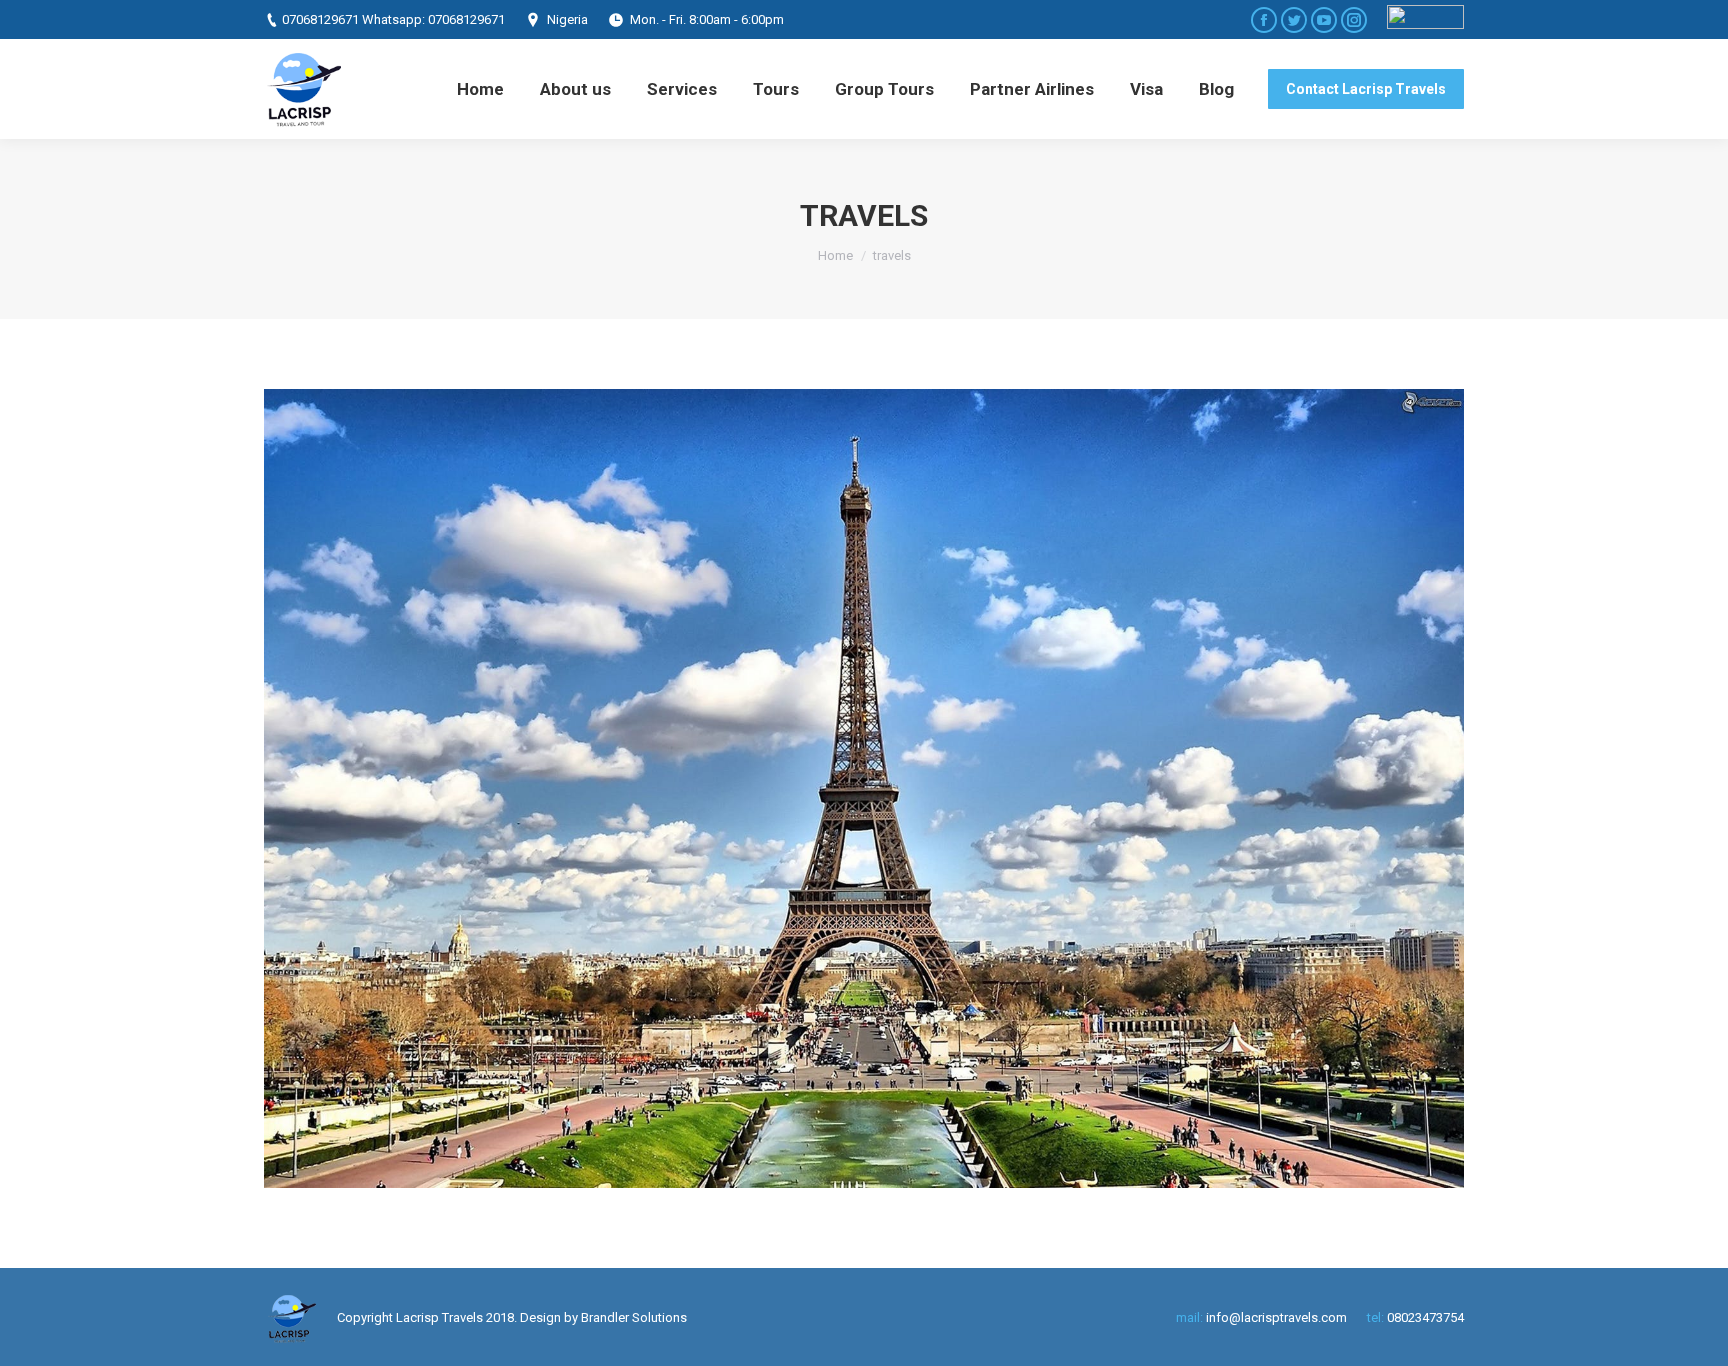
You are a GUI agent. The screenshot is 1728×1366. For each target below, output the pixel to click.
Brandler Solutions (634, 1317)
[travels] (864, 788)
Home (835, 255)
